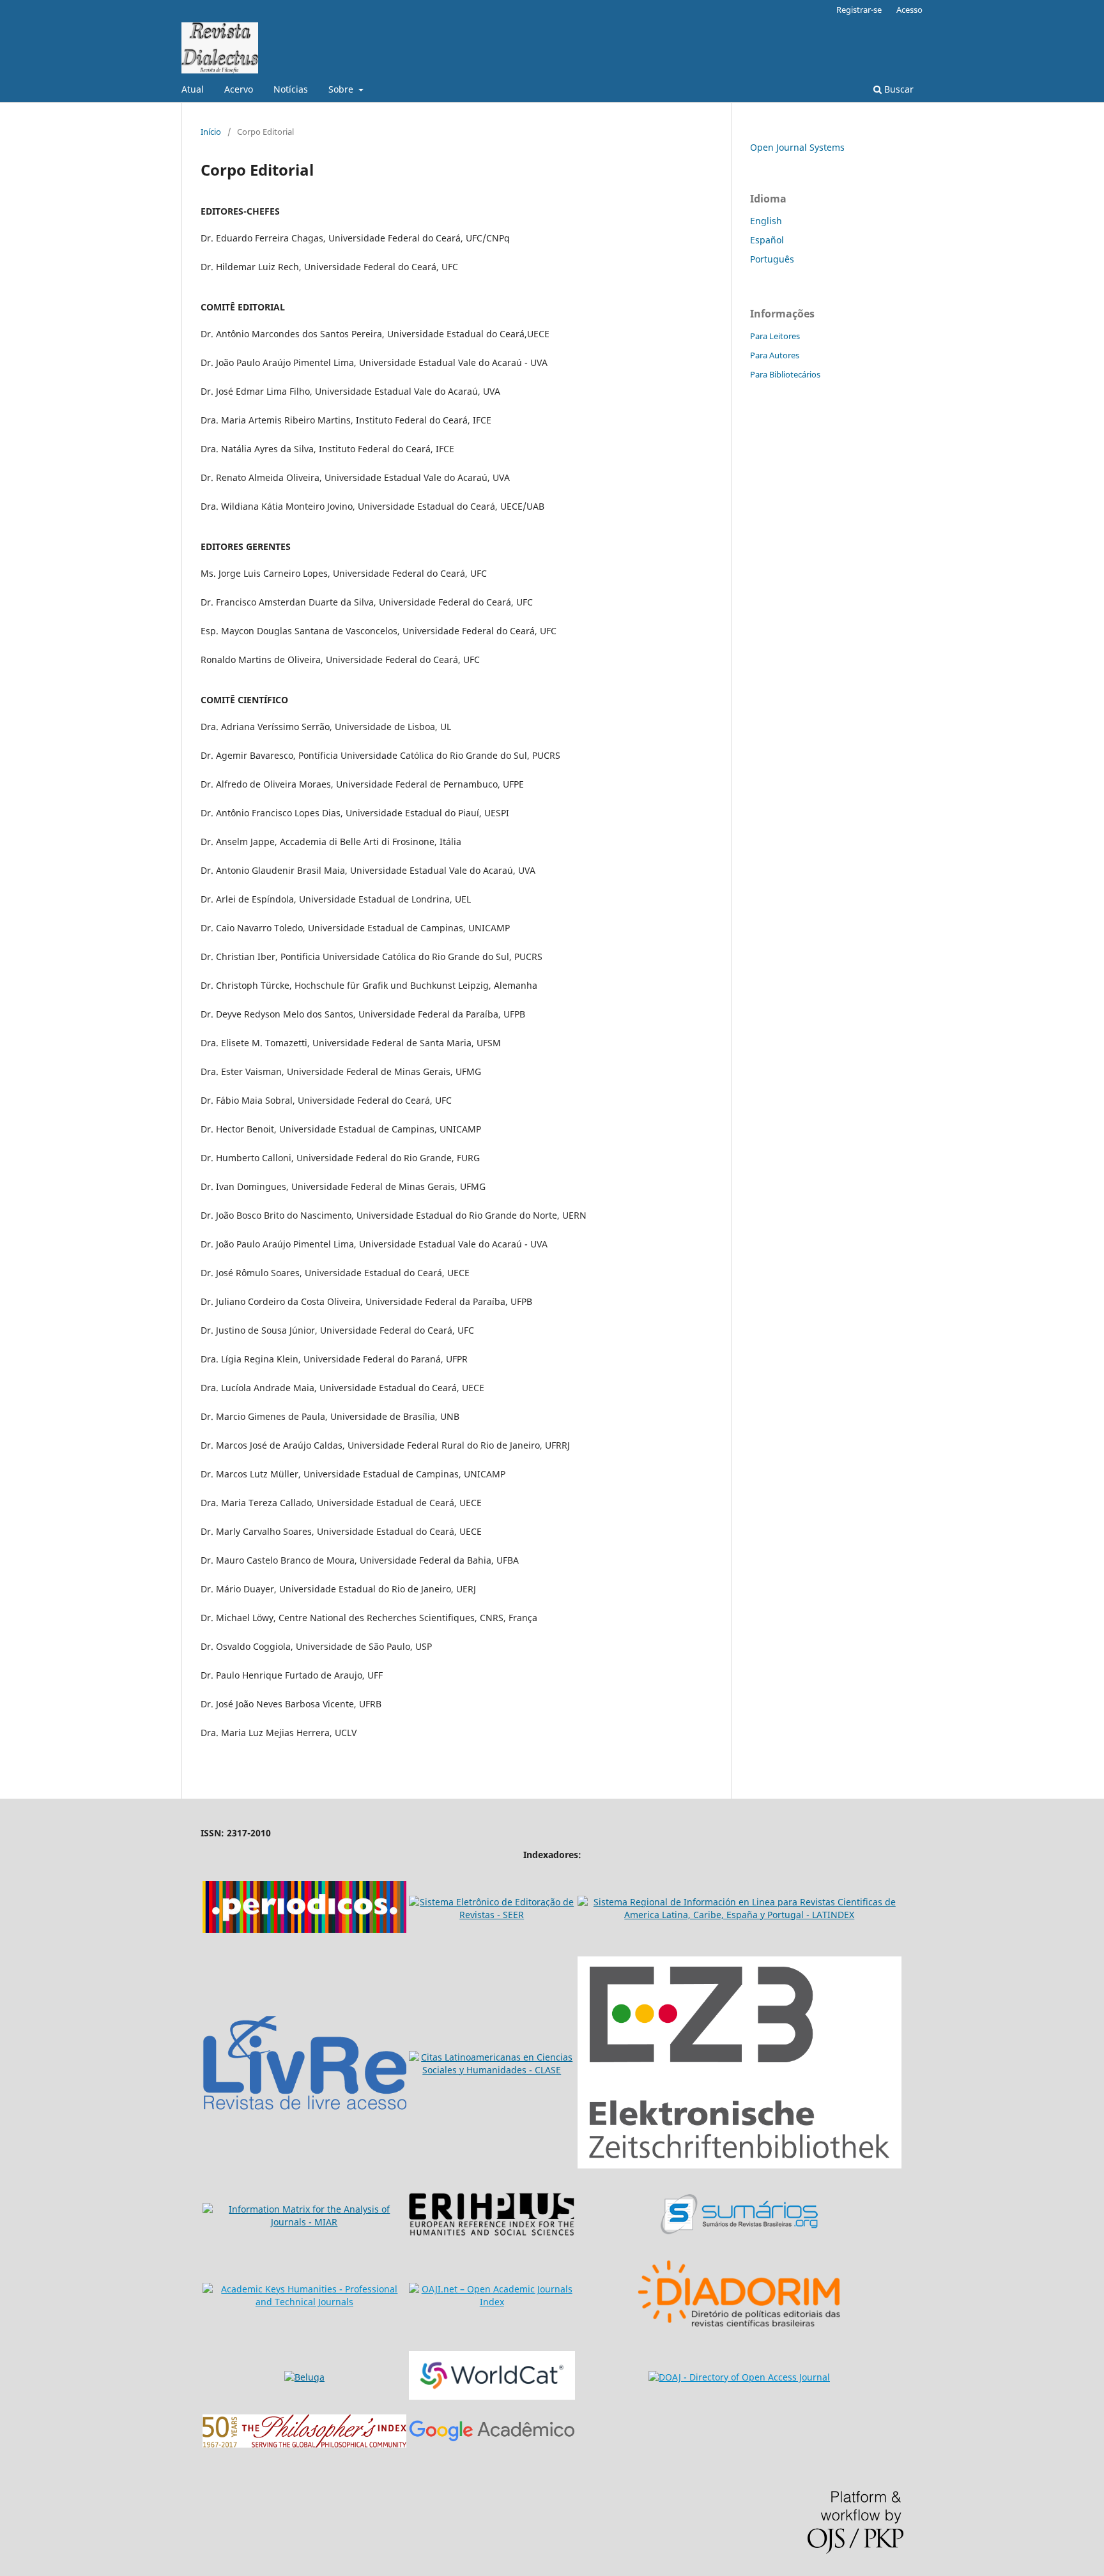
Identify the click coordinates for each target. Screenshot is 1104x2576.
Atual (193, 89)
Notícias (291, 89)
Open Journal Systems (797, 147)
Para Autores (775, 355)
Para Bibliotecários (785, 374)
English (766, 221)
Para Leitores (775, 336)
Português (772, 259)
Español (767, 240)
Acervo (239, 89)
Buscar (898, 89)
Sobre (342, 89)
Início (211, 132)
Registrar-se (859, 10)
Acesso (909, 10)
